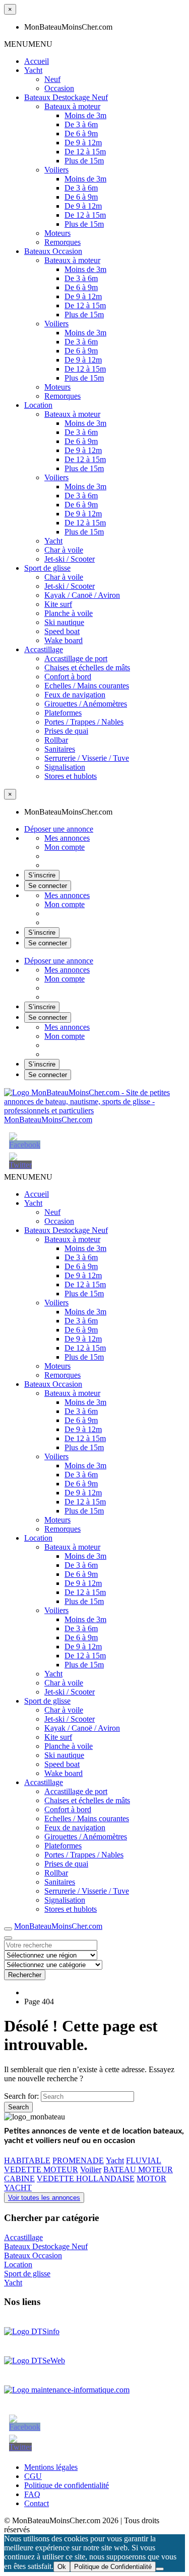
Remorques (62, 242)
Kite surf (58, 604)
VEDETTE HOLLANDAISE (86, 2179)
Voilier (91, 2169)
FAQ (32, 2494)
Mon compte (65, 847)
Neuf (52, 79)
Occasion (59, 88)
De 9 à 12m (83, 143)
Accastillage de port (76, 658)
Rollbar (56, 740)
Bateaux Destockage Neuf (66, 97)
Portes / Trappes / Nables (84, 722)
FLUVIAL (144, 2160)
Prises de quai (66, 731)
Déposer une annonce (59, 829)
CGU (33, 2476)
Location (38, 405)
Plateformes (63, 713)
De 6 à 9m (81, 134)
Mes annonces (67, 838)
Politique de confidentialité (67, 2485)
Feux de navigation (75, 695)
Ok (62, 2567)
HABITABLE (27, 2160)
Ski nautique (64, 622)
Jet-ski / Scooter (70, 559)
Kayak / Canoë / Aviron (82, 595)
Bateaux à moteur (72, 106)
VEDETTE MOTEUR (41, 2169)
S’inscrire (42, 875)
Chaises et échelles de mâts (87, 668)
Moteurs (57, 233)
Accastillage (44, 649)
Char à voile (64, 550)
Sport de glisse (47, 568)
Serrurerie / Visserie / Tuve (87, 758)
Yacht (33, 70)
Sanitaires (60, 749)
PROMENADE (78, 2160)
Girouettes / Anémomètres (86, 704)
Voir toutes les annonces (44, 2198)
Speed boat (62, 631)
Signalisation (65, 767)
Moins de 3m (85, 115)
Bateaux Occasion (53, 251)
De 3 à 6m (81, 124)
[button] (28, 44)
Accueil (37, 61)
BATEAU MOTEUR (138, 2169)
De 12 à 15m (85, 152)
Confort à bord (68, 677)
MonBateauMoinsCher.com (48, 1120)
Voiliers (56, 170)
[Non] (160, 2569)
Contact (37, 2503)
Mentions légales (51, 2467)
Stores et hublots (71, 776)
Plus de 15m (84, 161)
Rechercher (25, 1975)
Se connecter (48, 886)
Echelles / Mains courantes (87, 686)
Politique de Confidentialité (113, 2567)
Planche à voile (69, 613)
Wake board (64, 640)
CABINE (19, 2179)
